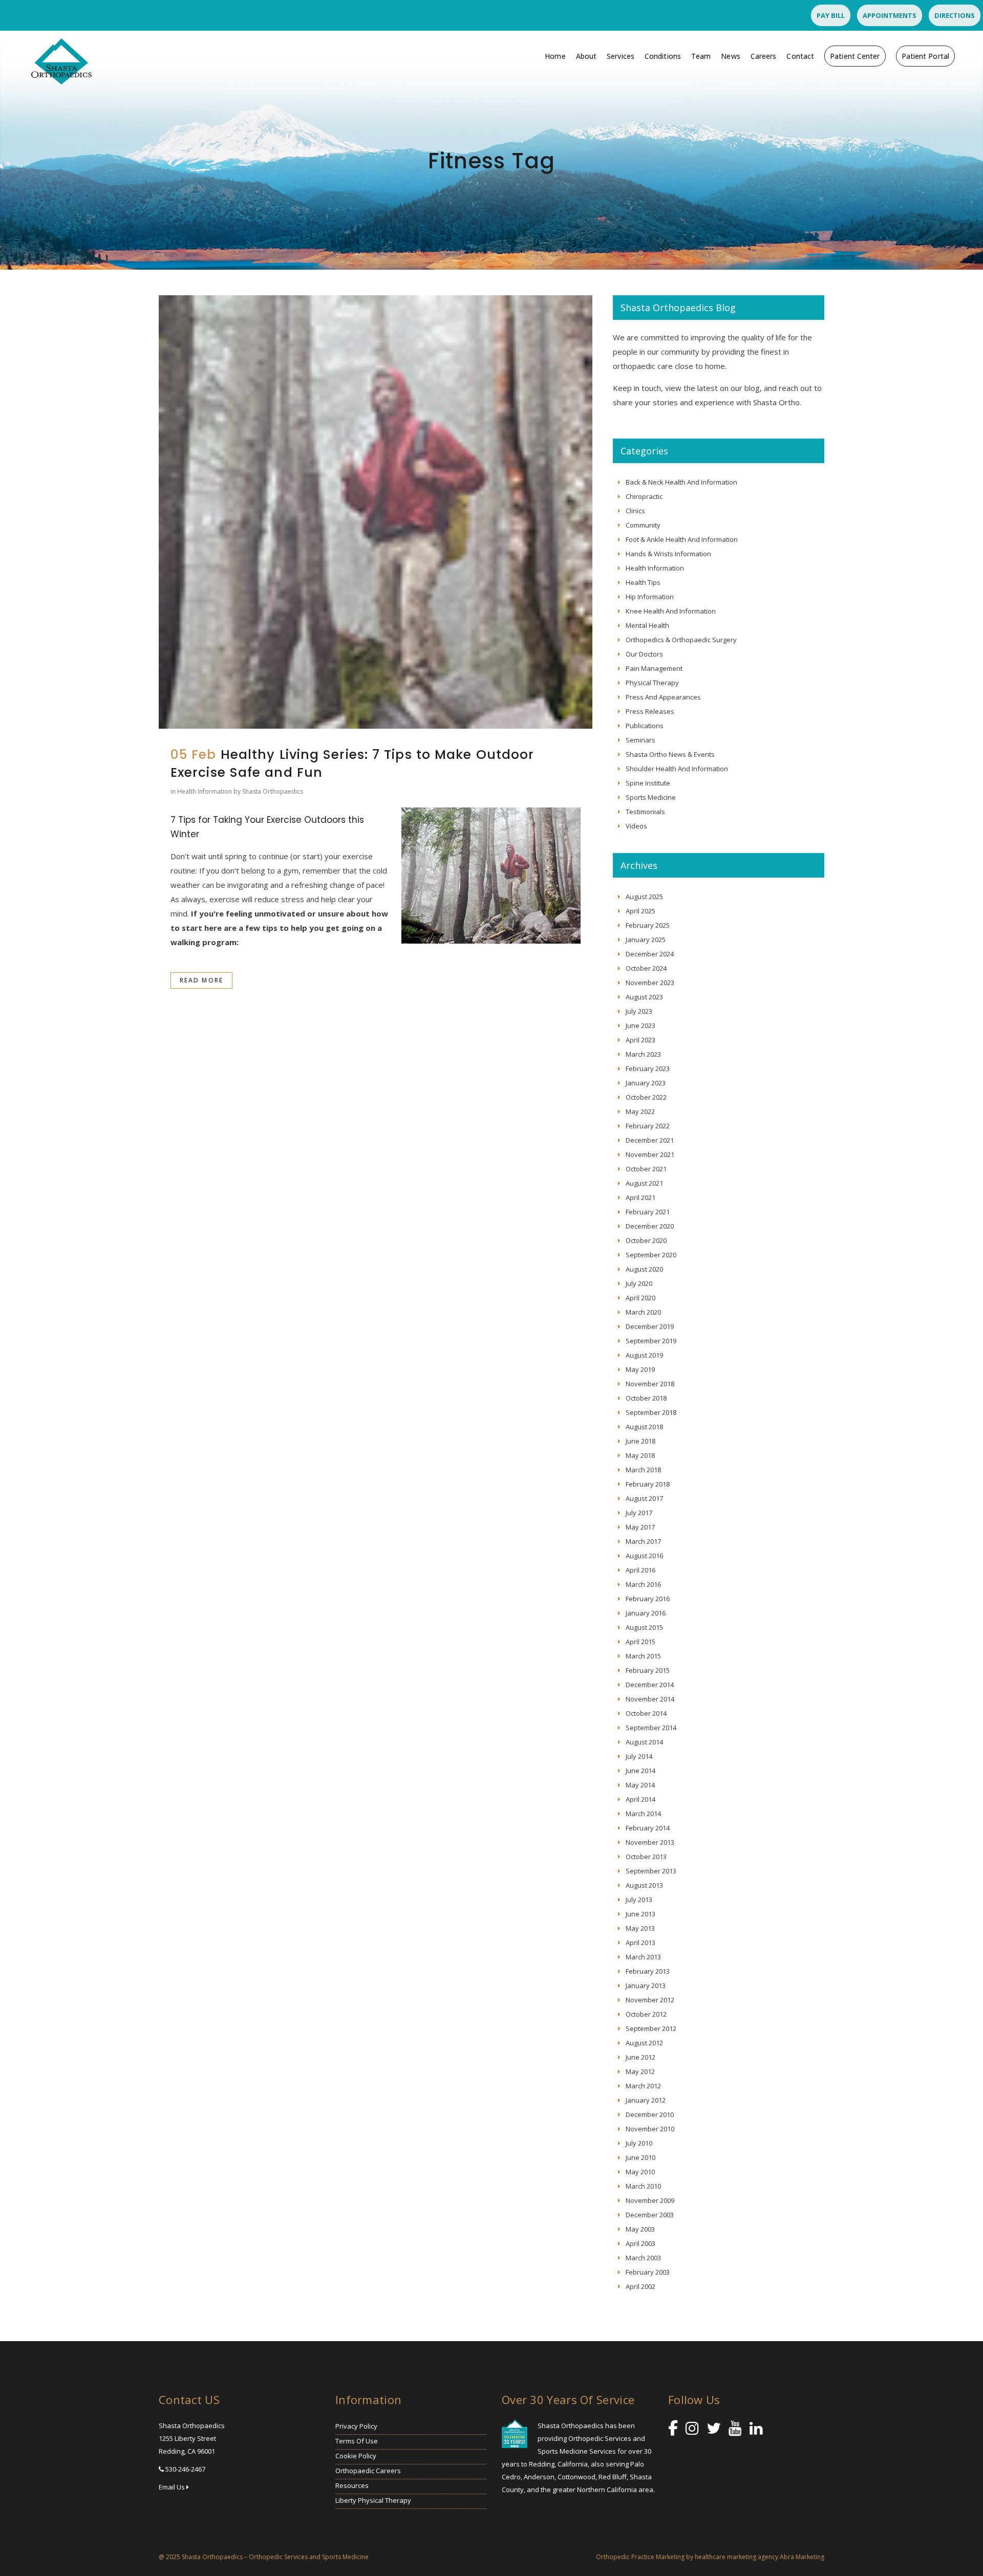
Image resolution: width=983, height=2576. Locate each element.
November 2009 (650, 2200)
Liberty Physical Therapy (373, 2500)
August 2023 (644, 997)
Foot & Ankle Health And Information (682, 539)
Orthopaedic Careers (368, 2471)
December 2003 (650, 2215)
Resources (352, 2485)
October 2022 (646, 1097)
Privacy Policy (356, 2426)
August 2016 (644, 1556)
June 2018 (640, 1441)
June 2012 (640, 2057)
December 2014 (650, 1685)
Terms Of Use (357, 2441)
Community (643, 525)
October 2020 (646, 1240)
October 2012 (646, 2014)
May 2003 (640, 2229)
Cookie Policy (356, 2456)
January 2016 (646, 1613)
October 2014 (646, 1713)
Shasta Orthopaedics (273, 791)
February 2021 (648, 1212)
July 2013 (639, 1900)
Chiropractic (644, 496)
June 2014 (640, 1771)
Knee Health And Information (671, 611)
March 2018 (643, 1470)
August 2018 (644, 1427)
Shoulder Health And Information (677, 769)
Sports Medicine (651, 797)
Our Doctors (644, 654)
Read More (201, 980)
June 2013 (640, 1914)
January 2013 (646, 1985)
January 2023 (646, 1083)
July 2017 (639, 1513)
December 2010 (650, 2114)
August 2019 (644, 1355)
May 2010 (640, 2172)
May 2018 (640, 1455)
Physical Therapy (652, 683)
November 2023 (650, 983)
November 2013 (650, 1842)
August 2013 (644, 1885)
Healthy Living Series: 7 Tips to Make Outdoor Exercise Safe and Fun (352, 763)
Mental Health (647, 625)
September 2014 (651, 1728)
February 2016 (648, 1599)
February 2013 (648, 1971)
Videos (636, 826)
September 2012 (651, 2028)
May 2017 (640, 1527)
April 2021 (640, 1197)
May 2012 (640, 2071)
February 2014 (648, 1828)
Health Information (205, 791)
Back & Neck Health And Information (681, 482)
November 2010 (650, 2129)
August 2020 (644, 1269)
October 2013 (646, 1857)
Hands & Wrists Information (668, 554)
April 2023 (640, 1040)
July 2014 (639, 1756)
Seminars (640, 740)
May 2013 (640, 1928)
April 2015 (640, 1642)
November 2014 (650, 1699)
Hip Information (650, 597)
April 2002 (640, 2286)
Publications (645, 726)
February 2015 (648, 1670)
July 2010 (639, 2143)
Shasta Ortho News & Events (670, 754)
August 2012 (644, 2043)
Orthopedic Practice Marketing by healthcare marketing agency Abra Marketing (710, 2557)
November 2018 (650, 1384)
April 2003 (640, 2243)
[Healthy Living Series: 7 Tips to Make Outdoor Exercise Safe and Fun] (376, 512)
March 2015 (643, 1656)
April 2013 (640, 1942)
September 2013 (651, 1871)
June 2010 (640, 2157)
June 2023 (640, 1025)
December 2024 (650, 954)
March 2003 (643, 2258)
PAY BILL (831, 15)
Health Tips (643, 582)
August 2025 (644, 897)
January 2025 (646, 940)
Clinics (635, 511)
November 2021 (650, 1154)
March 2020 (643, 1312)
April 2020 (640, 1298)
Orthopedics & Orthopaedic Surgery (681, 640)
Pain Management (654, 668)
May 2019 (640, 1369)
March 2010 (643, 2186)
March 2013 (643, 1957)
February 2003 (648, 2272)
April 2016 (640, 1570)
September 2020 (651, 1255)
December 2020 (650, 1226)
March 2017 (643, 1541)
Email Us (173, 2487)
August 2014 (644, 1742)
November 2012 (650, 2000)
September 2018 (651, 1412)
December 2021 (650, 1140)
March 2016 (643, 1584)
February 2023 (648, 1068)
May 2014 (640, 1785)
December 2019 (650, 1326)
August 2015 (644, 1627)
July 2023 (639, 1011)
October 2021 (646, 1169)
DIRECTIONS (955, 15)
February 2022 (648, 1126)
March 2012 (643, 2086)
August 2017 (644, 1498)
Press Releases (650, 711)
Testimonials (645, 812)
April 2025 (640, 911)
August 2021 (644, 1183)
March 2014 (643, 1814)
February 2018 (648, 1484)
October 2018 (646, 1398)
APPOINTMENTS (890, 15)
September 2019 (651, 1341)
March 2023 (643, 1054)
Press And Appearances (663, 697)
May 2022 (640, 1111)
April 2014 (640, 1799)
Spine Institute (648, 783)
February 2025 (648, 925)
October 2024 (646, 968)
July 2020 (639, 1283)
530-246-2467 (185, 2469)
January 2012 (646, 2100)
